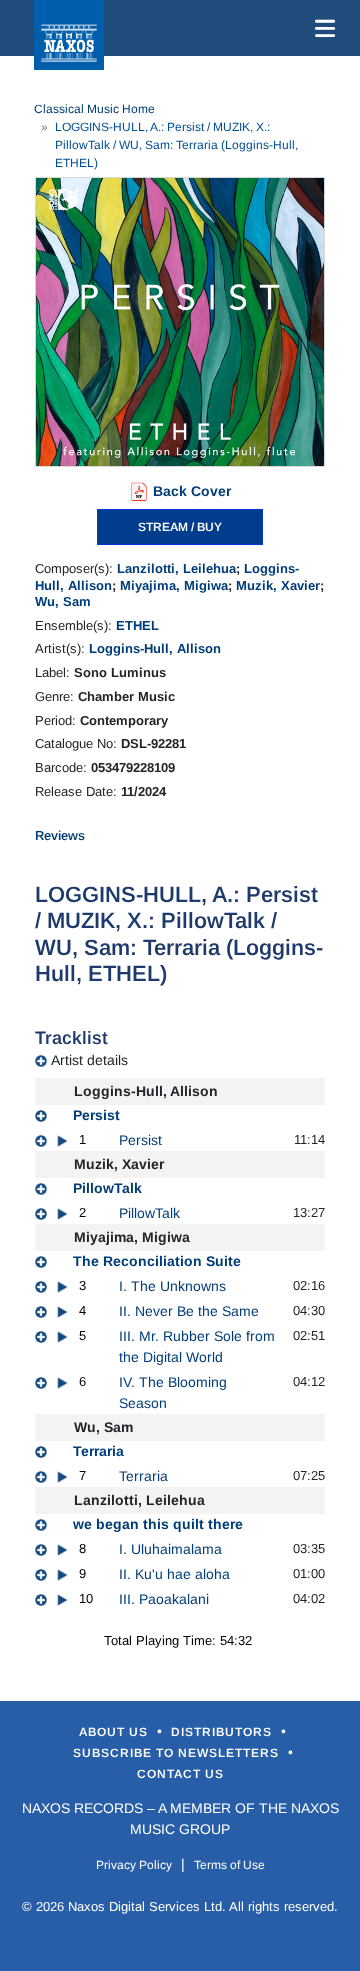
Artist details (89, 1060)
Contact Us (180, 1774)
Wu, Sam (63, 601)
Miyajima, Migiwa (174, 585)
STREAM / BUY (180, 527)
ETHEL (137, 625)
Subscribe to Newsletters (178, 1753)
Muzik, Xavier (278, 585)
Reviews (60, 835)
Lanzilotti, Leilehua (176, 568)
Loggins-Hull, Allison (155, 648)
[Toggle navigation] (321, 28)
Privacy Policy (134, 1865)
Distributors (223, 1732)
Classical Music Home (94, 109)
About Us (115, 1732)
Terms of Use (229, 1865)
